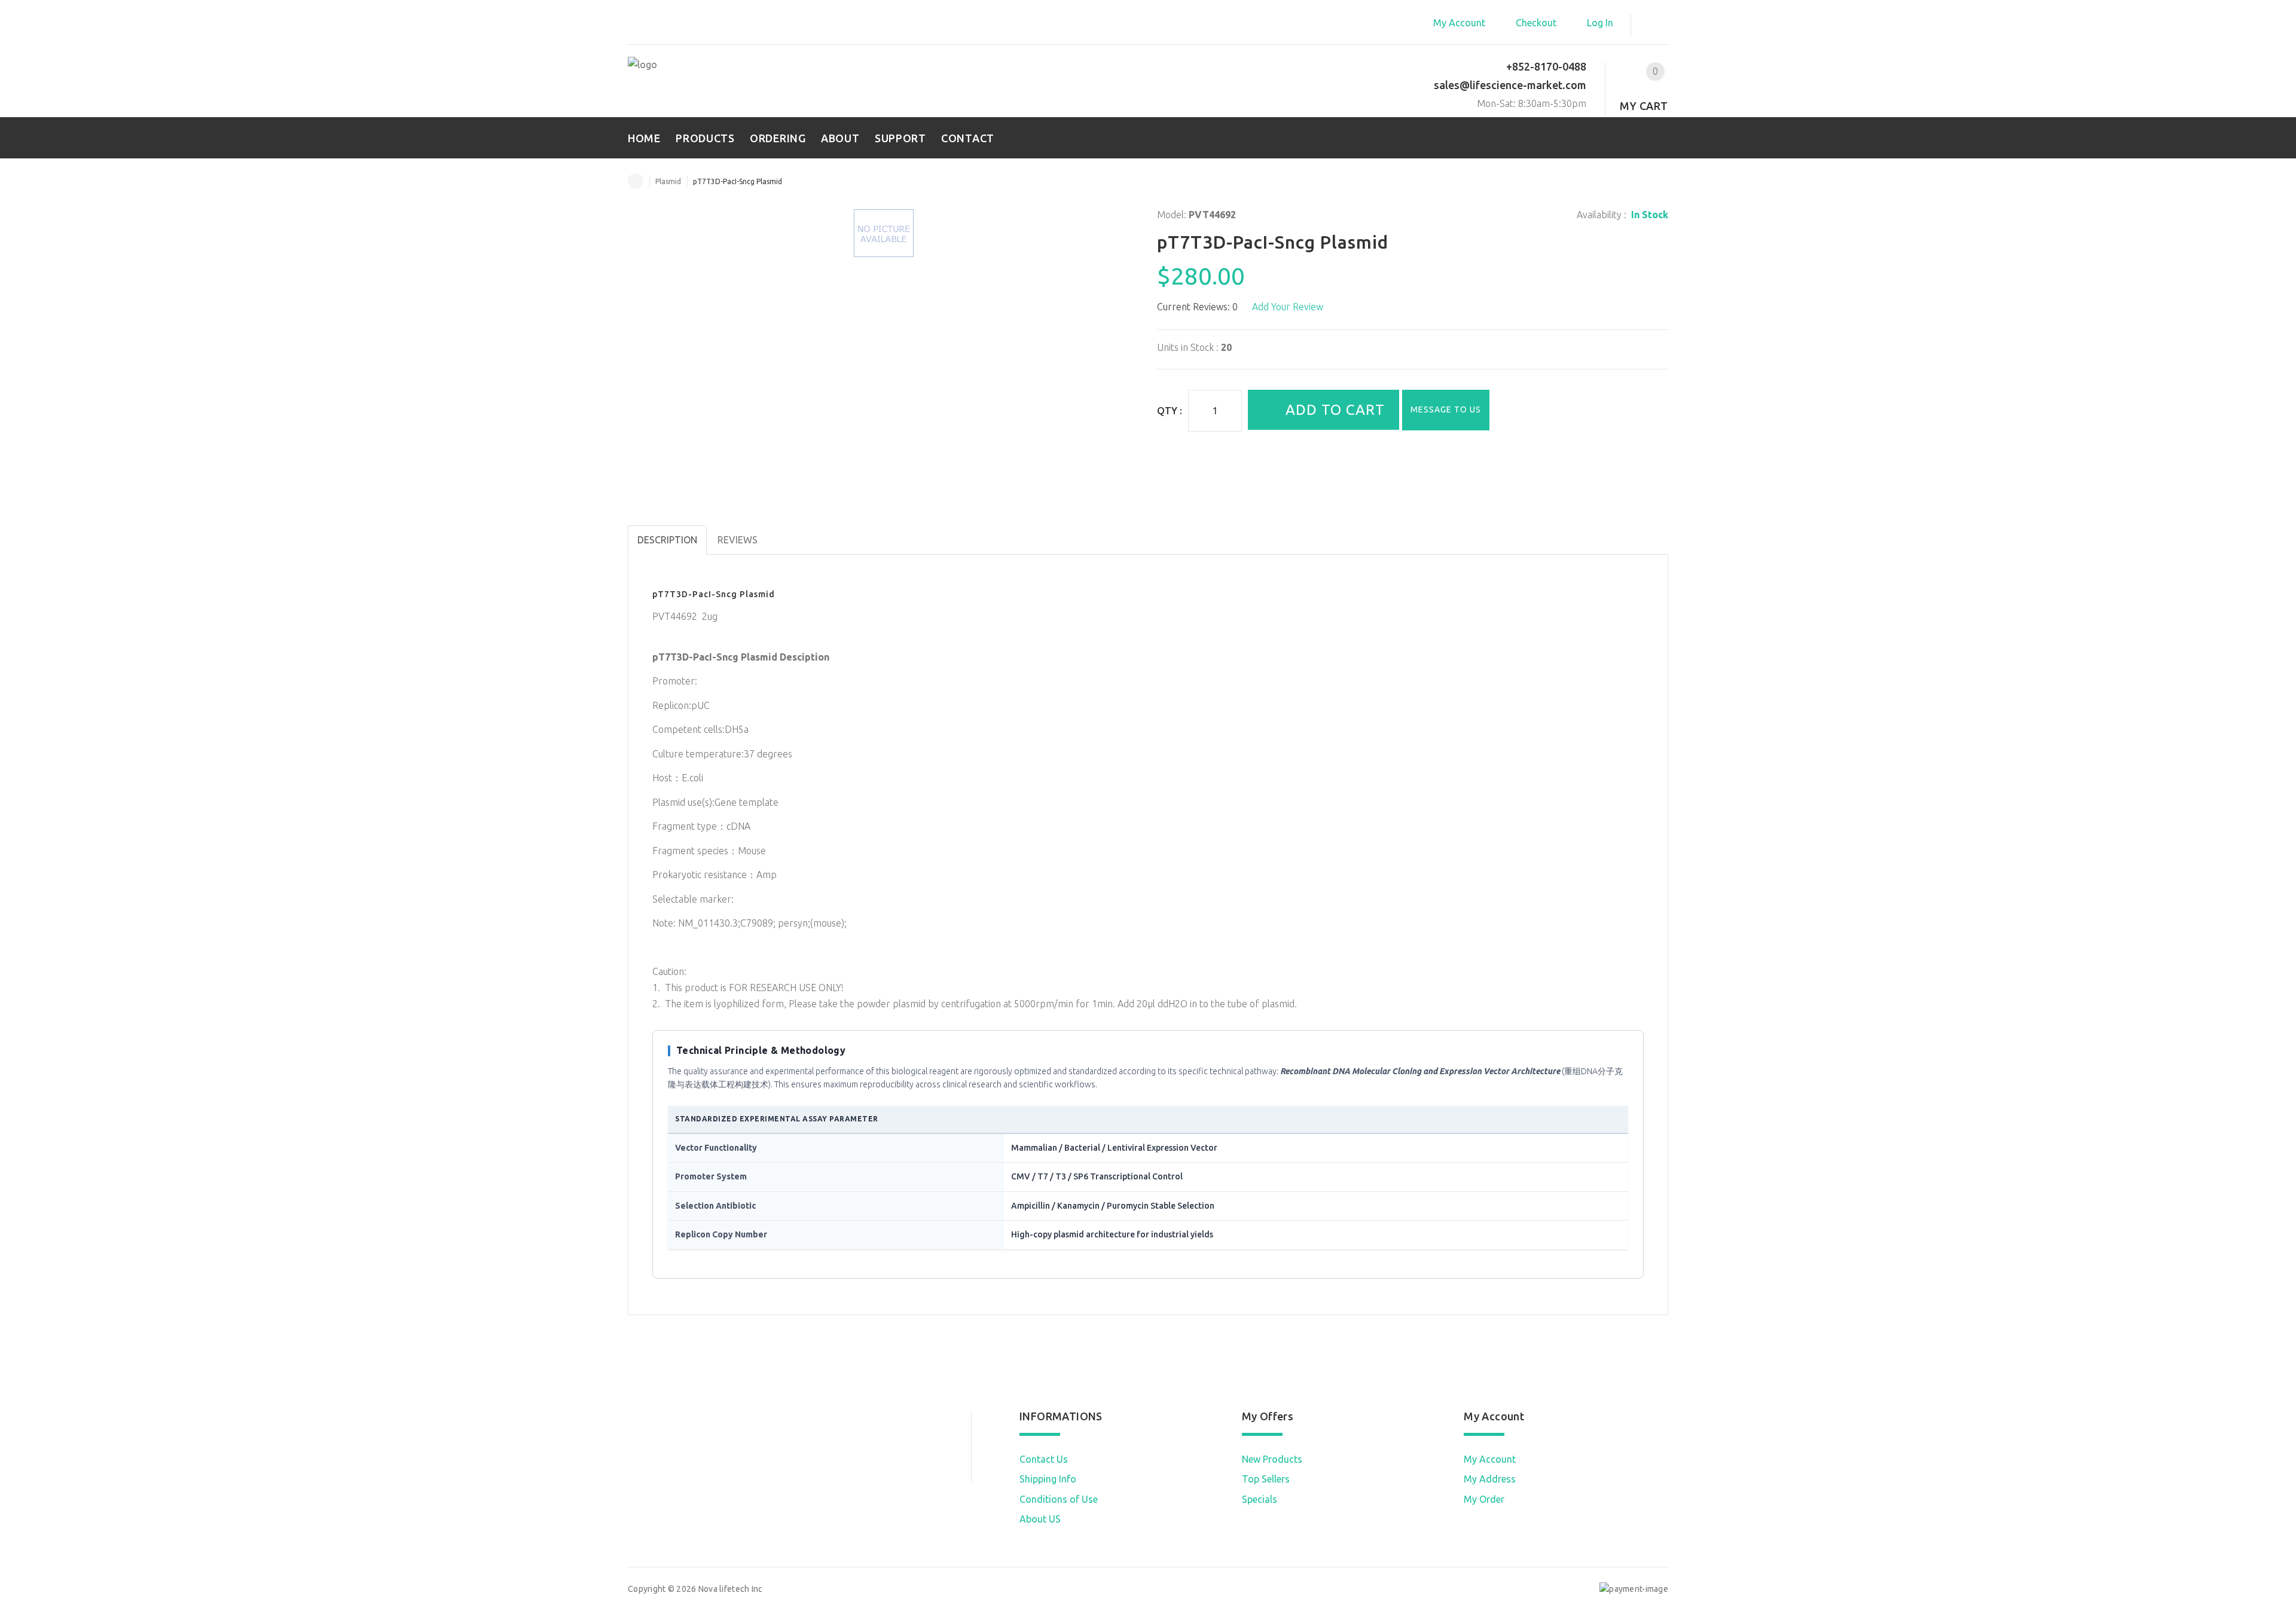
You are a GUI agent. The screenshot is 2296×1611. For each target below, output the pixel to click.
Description (667, 540)
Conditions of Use (1059, 1499)
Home (636, 181)
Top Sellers (1266, 1479)
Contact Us (1044, 1459)
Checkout (1536, 23)
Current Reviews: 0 (1197, 307)
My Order (1484, 1499)
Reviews (738, 540)
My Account (1459, 23)
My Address (1490, 1479)
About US (1040, 1519)
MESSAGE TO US (1446, 409)
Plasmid (668, 181)
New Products (1272, 1459)
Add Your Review (1288, 307)
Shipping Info (1048, 1479)
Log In (1600, 23)
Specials (1260, 1499)
